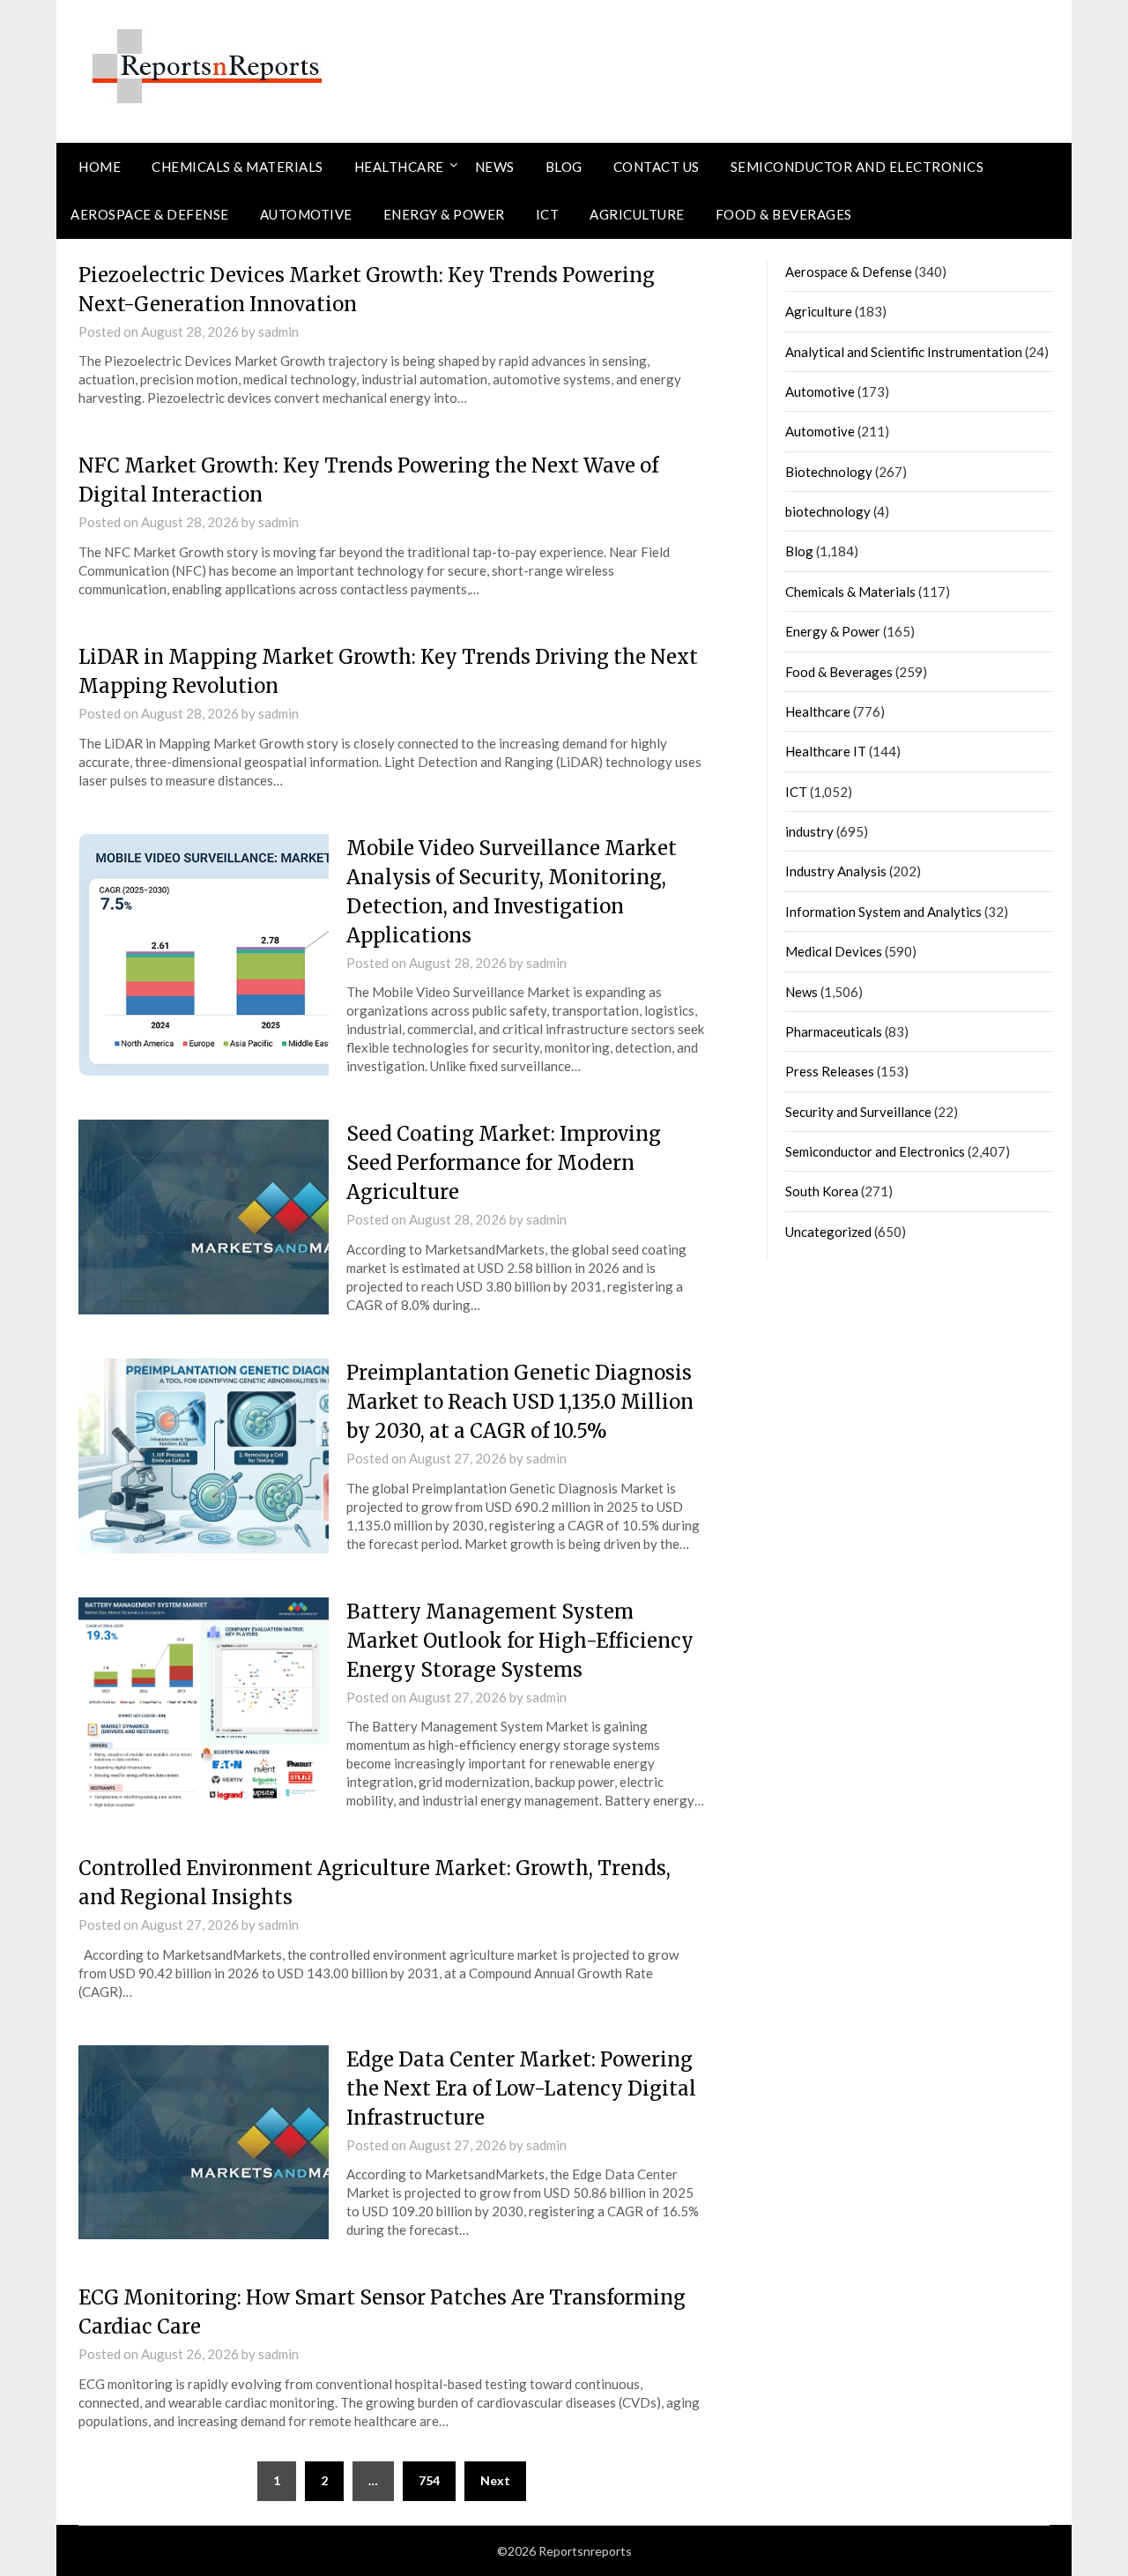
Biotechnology (829, 472)
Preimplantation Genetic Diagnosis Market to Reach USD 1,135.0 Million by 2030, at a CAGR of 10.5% (520, 1402)
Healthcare (399, 167)
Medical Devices (834, 951)
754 (429, 2480)
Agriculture (637, 214)
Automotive (306, 214)
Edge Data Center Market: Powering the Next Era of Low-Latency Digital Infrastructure (521, 2088)
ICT (548, 214)
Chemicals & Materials (237, 167)
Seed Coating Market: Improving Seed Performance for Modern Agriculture (504, 1163)
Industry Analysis (836, 871)
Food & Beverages (784, 214)
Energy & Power (444, 214)
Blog (564, 167)
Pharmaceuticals (834, 1031)
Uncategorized (828, 1232)
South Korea (822, 1191)
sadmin (278, 331)
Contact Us (657, 167)
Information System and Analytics (883, 912)
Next (495, 2480)
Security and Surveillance (858, 1112)
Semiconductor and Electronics (857, 167)
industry (809, 831)
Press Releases (830, 1071)
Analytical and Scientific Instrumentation (904, 352)
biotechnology (828, 511)
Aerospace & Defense (150, 214)
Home (100, 167)
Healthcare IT (826, 751)
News (495, 167)
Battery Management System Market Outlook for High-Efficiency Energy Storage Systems (520, 1641)
